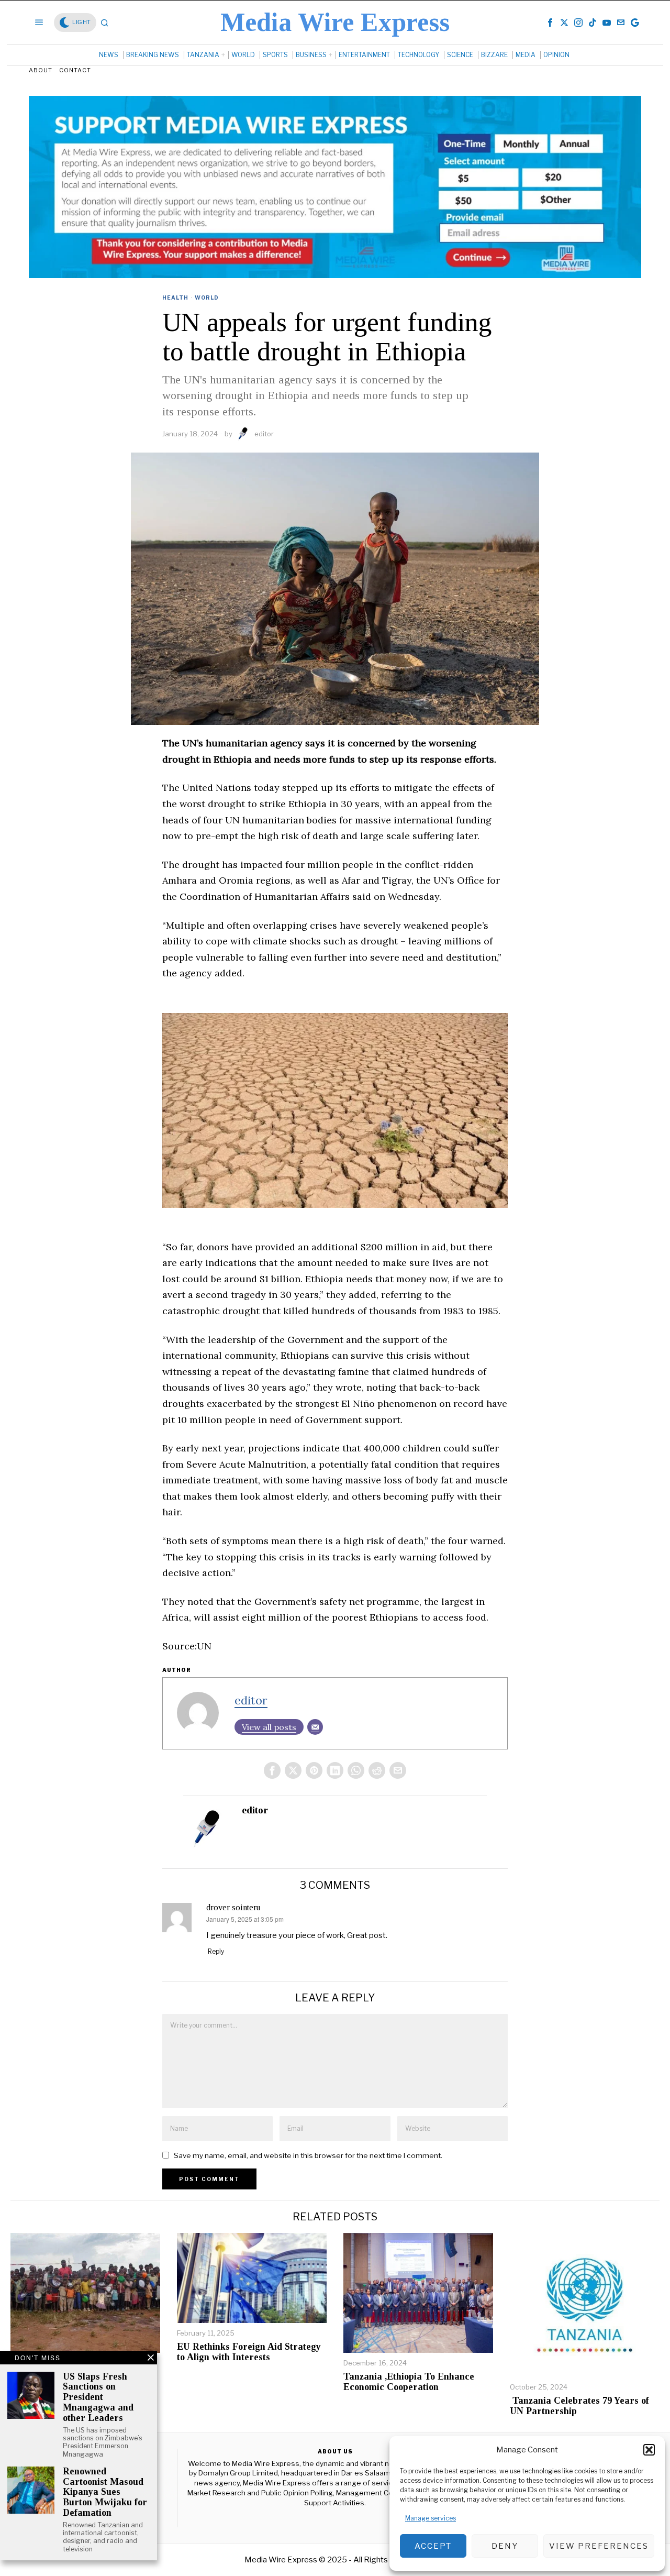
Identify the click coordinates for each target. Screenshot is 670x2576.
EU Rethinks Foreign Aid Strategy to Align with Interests (249, 2352)
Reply (216, 1951)
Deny (505, 2546)
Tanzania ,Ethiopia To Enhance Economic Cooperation (409, 2382)
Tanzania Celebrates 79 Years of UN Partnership (579, 2406)
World (207, 298)
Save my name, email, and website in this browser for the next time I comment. (308, 2155)
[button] (649, 2450)
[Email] (315, 1727)
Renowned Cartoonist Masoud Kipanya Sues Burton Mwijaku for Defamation (105, 2492)
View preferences (599, 2546)
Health (175, 298)
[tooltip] (550, 23)
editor (264, 434)
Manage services (431, 2518)
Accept (433, 2546)
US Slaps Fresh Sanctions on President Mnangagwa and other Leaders (98, 2397)
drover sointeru (233, 1907)
